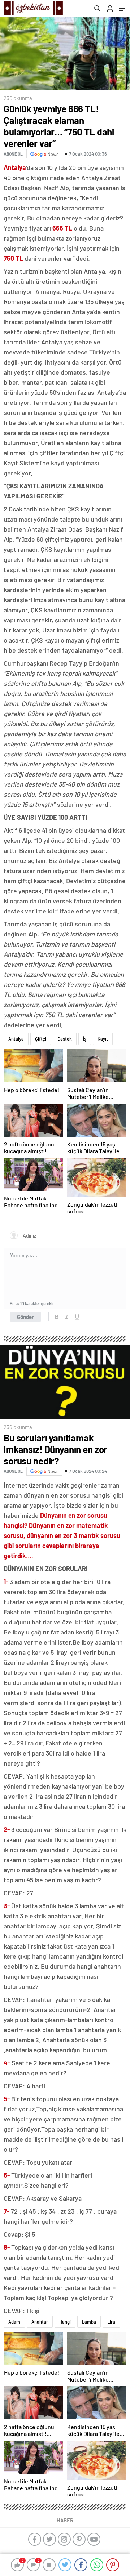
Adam (14, 2322)
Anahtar (40, 2322)
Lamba (89, 2322)
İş (85, 1039)
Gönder (25, 1317)
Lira (111, 2322)
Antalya (16, 1039)
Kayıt (103, 1039)
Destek (65, 1039)
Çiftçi (41, 1039)
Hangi (65, 2322)
